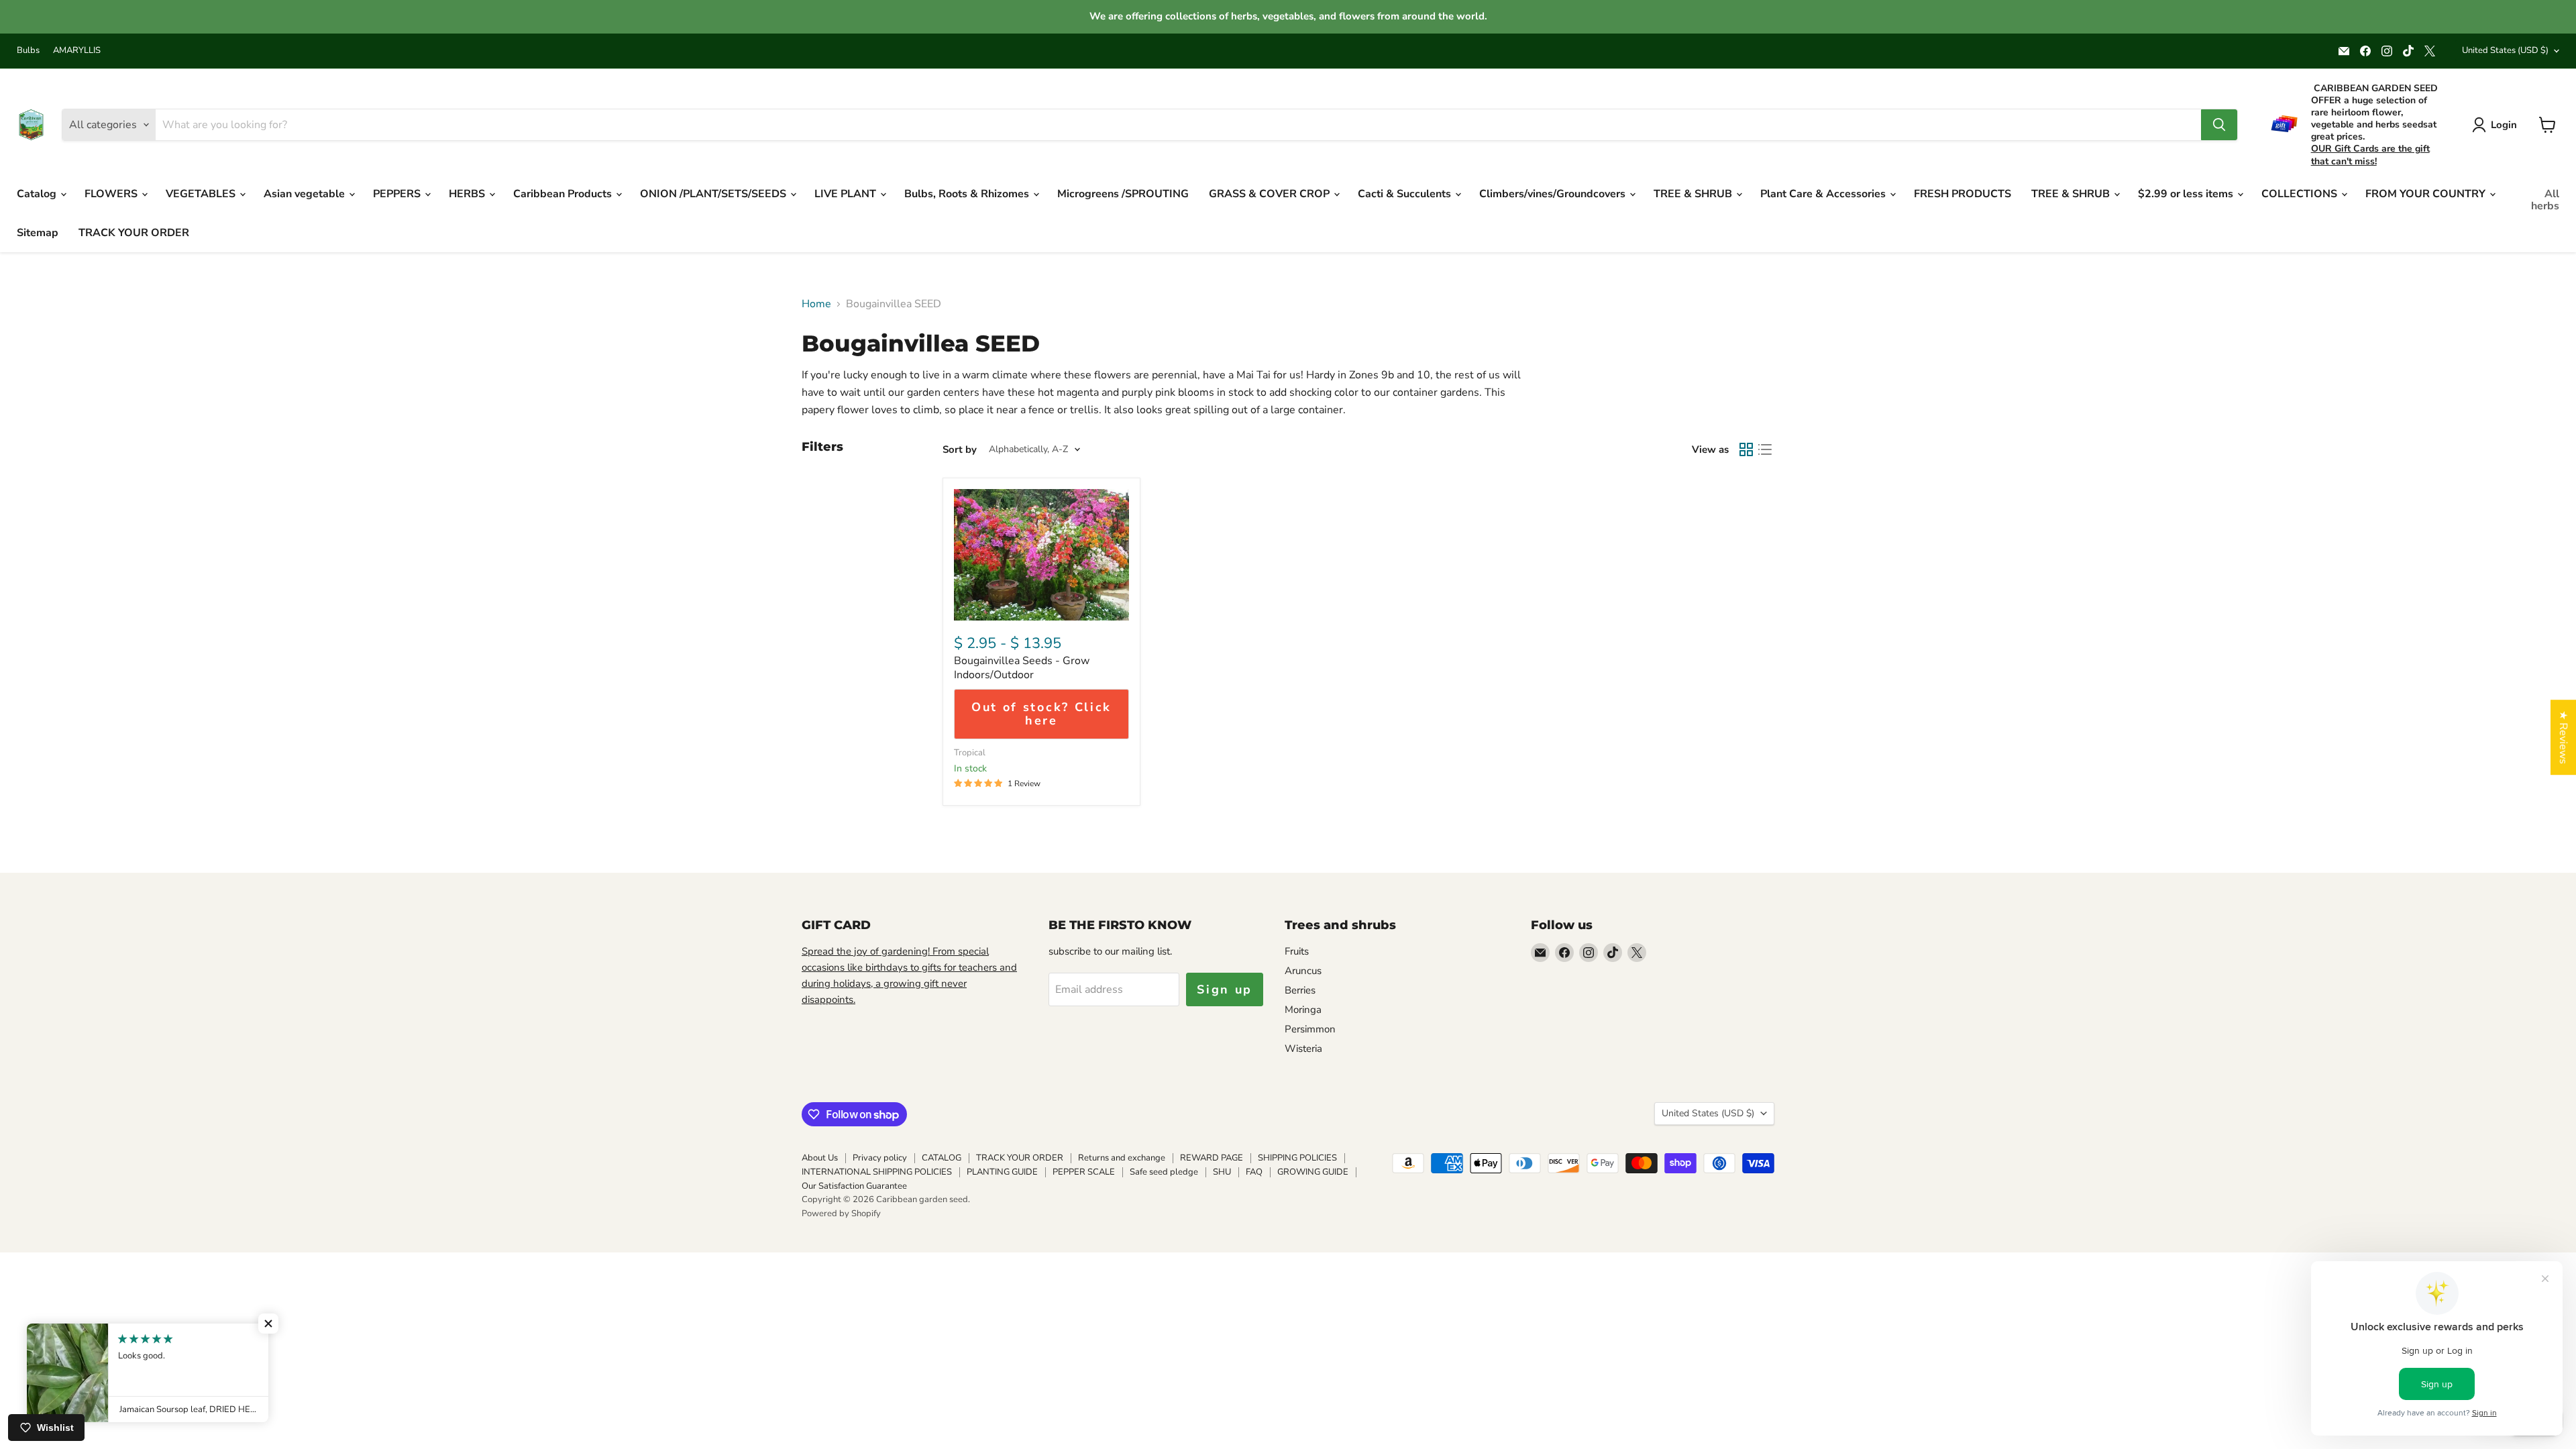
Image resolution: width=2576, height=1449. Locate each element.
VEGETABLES (202, 194)
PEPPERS (398, 194)
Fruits (1297, 951)
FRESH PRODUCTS (1963, 194)
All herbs (2545, 200)
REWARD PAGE (1212, 1158)
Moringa (1303, 1010)
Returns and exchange (1122, 1158)
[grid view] (1746, 449)
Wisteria (1303, 1049)
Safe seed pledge (1164, 1172)
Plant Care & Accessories (1824, 194)
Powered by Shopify (841, 1214)
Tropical (970, 753)
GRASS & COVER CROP (1271, 194)
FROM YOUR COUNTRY (2427, 194)
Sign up (1225, 989)
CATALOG (942, 1158)
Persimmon (1310, 1029)
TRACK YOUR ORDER (134, 233)
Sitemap (38, 233)
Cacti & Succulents (1406, 194)
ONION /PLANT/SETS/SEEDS (714, 194)
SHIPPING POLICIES (1297, 1158)
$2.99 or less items (2187, 194)
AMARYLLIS (77, 51)
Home (816, 304)
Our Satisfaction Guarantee (854, 1186)
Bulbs (28, 51)
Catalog (38, 194)
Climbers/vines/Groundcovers (1554, 194)
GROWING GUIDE (1313, 1172)
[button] (268, 1324)
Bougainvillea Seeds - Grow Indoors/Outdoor (1022, 668)
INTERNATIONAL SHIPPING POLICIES (877, 1172)
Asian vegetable (306, 194)
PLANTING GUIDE (1002, 1172)
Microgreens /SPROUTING (1123, 194)
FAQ (1254, 1172)
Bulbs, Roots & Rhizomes (968, 194)
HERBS (468, 194)
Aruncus (1303, 971)
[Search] (2219, 125)
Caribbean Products (564, 194)
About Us (820, 1158)
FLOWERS (112, 194)
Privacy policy (880, 1158)
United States (2505, 50)
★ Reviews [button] (2563, 737)
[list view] (1765, 449)
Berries (1300, 990)
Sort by (960, 450)
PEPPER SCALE (1084, 1172)
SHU (1222, 1172)
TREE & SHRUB (1694, 194)
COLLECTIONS (2301, 194)
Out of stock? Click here (1041, 714)
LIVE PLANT (847, 194)
